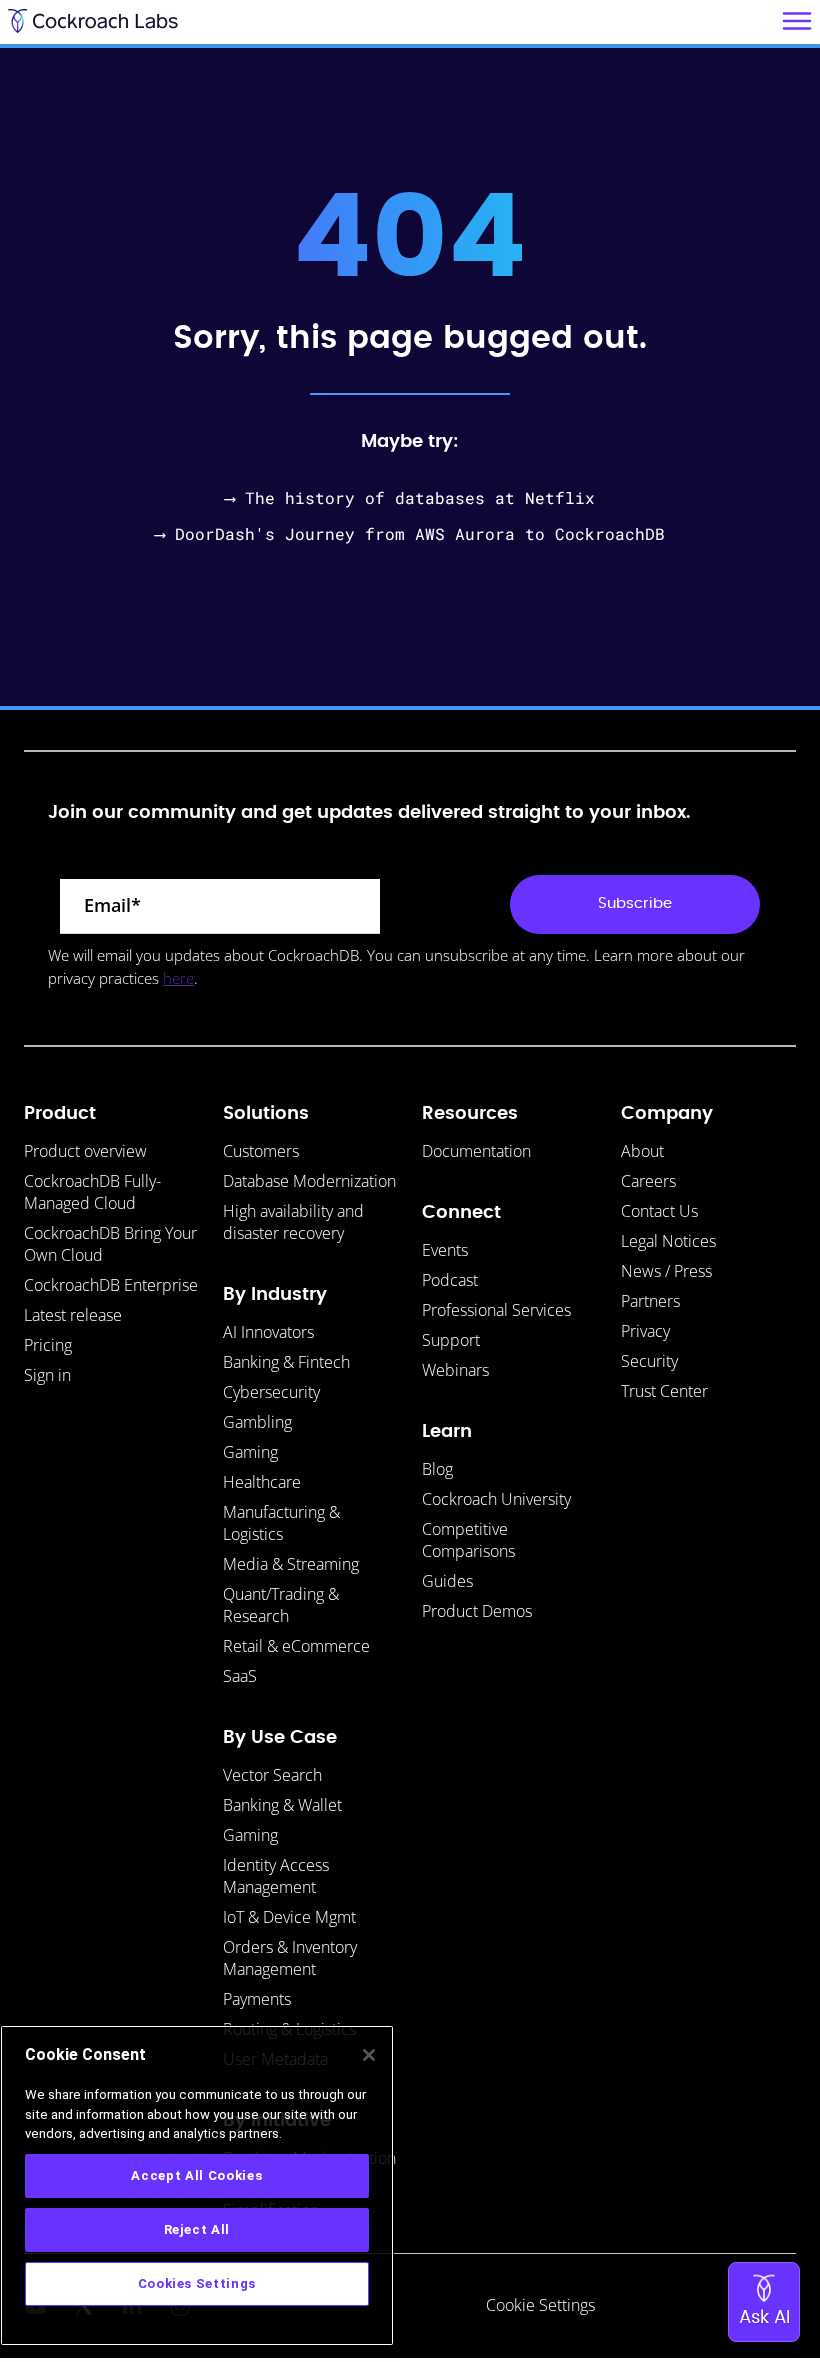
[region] (197, 2185)
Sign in (47, 1375)
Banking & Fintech (286, 1362)
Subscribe (635, 903)
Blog (437, 1469)
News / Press (666, 1271)
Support (451, 1340)
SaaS (240, 1676)
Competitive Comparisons (468, 1540)
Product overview (85, 1151)
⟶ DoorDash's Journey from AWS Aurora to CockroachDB (410, 533)
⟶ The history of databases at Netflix (410, 497)
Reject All (197, 2229)
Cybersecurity (271, 1392)
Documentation (476, 1151)
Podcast (450, 1280)
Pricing (48, 1345)
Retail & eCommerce (296, 1646)
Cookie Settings (540, 2305)
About (642, 1151)
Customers (261, 1151)
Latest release (73, 1315)
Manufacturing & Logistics (281, 1523)
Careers (648, 1181)
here (178, 978)
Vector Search (272, 1775)
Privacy (645, 1331)
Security (649, 1361)
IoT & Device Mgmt (289, 1917)
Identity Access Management (276, 1876)
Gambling (257, 1422)
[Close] (369, 2055)
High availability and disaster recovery (293, 1222)
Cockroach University (496, 1499)
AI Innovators (268, 1332)
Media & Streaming (291, 1564)
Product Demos (477, 1611)
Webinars (455, 1370)
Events (445, 1250)
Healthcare (262, 1482)
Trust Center (664, 1391)
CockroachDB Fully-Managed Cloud (92, 1192)
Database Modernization (309, 1181)
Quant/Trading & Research (281, 1605)
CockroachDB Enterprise (111, 1285)
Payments (257, 1999)
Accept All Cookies (196, 2175)
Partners (650, 1301)
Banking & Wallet (282, 1805)
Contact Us (659, 1211)
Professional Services (496, 1310)
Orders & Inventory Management (290, 1958)
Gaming (250, 1452)
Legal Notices (668, 1241)
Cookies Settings (197, 2283)
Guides (447, 1581)
